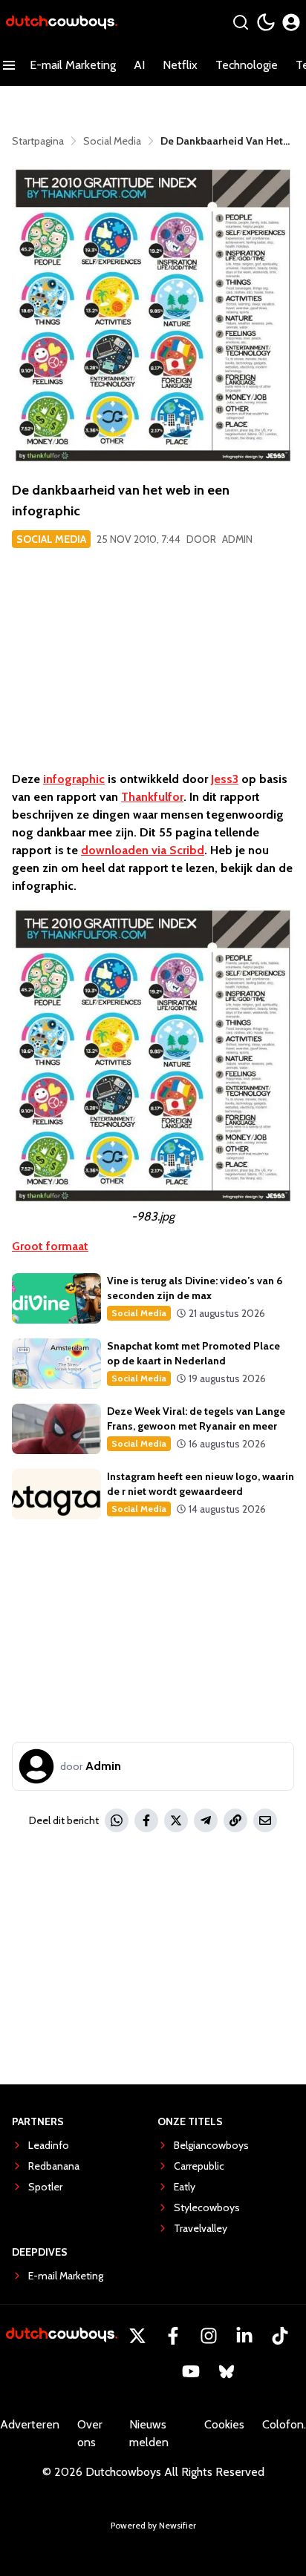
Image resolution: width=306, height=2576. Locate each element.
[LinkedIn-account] (244, 2336)
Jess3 (225, 779)
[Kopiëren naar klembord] (235, 1820)
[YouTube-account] (191, 2371)
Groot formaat (50, 1246)
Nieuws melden (149, 2433)
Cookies (224, 2424)
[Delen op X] (176, 1820)
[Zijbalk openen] (9, 65)
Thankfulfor (152, 797)
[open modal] (291, 22)
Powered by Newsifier (153, 2525)
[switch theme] (266, 22)
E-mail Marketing (73, 65)
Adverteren (30, 2424)
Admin (237, 539)
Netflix (180, 65)
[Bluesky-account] (227, 2371)
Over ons (90, 2433)
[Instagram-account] (209, 2336)
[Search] (241, 22)
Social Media (51, 539)
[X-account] (137, 2336)
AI (139, 65)
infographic (74, 779)
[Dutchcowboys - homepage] (62, 23)
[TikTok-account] (280, 2336)
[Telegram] (206, 1820)
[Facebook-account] (173, 2336)
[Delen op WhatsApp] (117, 1820)
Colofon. (284, 2424)
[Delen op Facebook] (146, 1820)
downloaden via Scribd (143, 850)
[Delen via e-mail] (265, 1820)
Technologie (247, 65)
